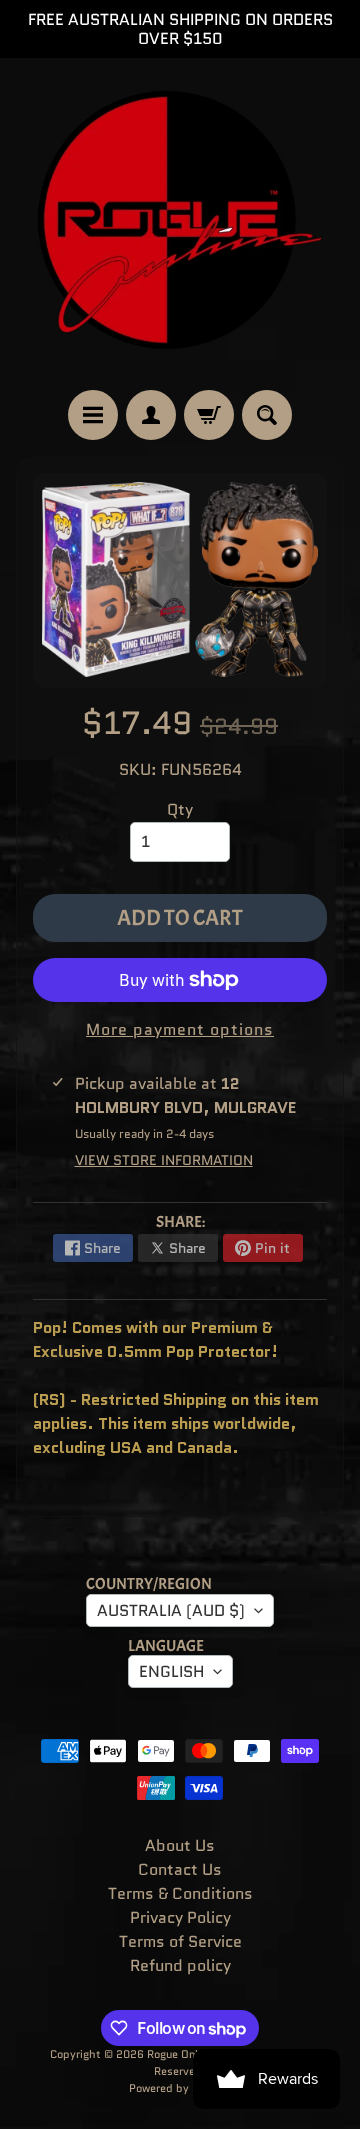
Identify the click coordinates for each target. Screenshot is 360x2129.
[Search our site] (267, 415)
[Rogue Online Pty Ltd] (180, 224)
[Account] (151, 415)
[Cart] (209, 415)
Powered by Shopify (180, 2088)
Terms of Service (180, 1941)
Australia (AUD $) (171, 1610)
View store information (164, 1160)
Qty (180, 809)
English (171, 1671)
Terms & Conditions (180, 1893)
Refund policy (180, 1965)
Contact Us (180, 1869)
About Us (180, 1845)
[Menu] (93, 415)
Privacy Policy (180, 1917)
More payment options (180, 1029)
